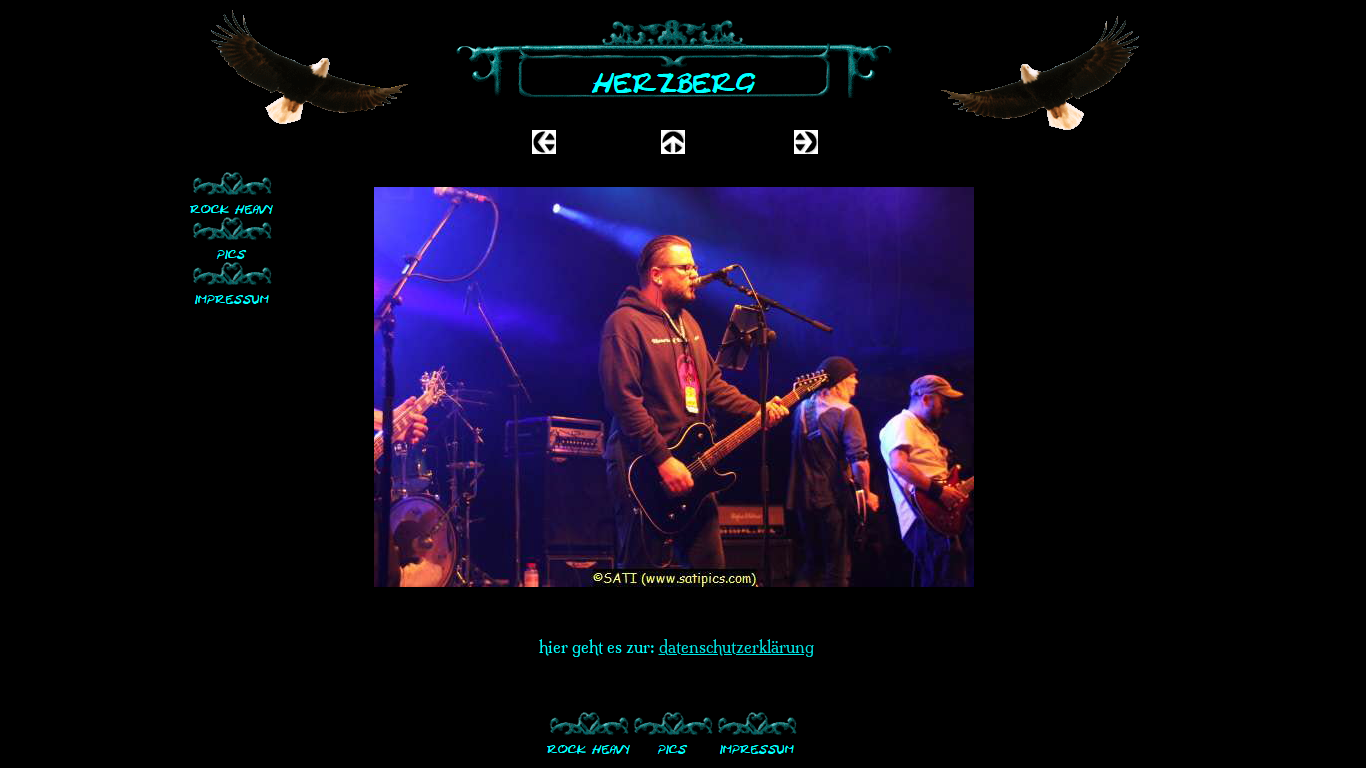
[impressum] (232, 282)
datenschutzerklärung (736, 647)
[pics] (232, 237)
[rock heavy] (232, 192)
